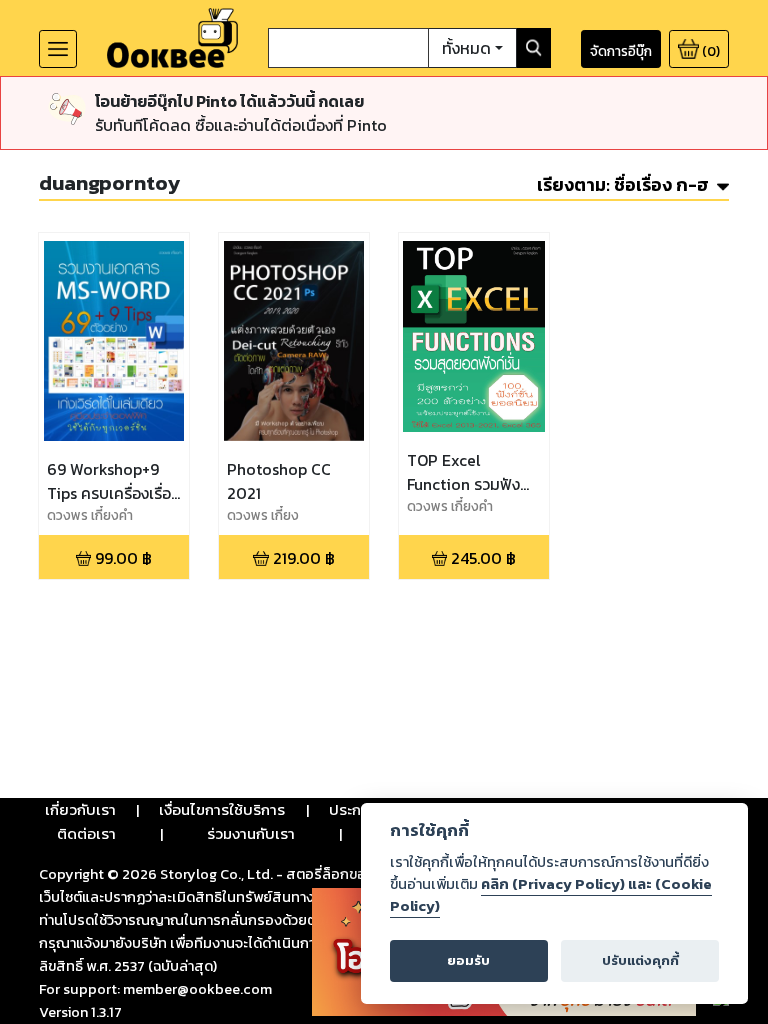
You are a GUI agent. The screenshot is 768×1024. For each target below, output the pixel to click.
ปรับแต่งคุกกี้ (640, 960)
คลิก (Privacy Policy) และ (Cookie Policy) (551, 895)
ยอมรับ (468, 960)
